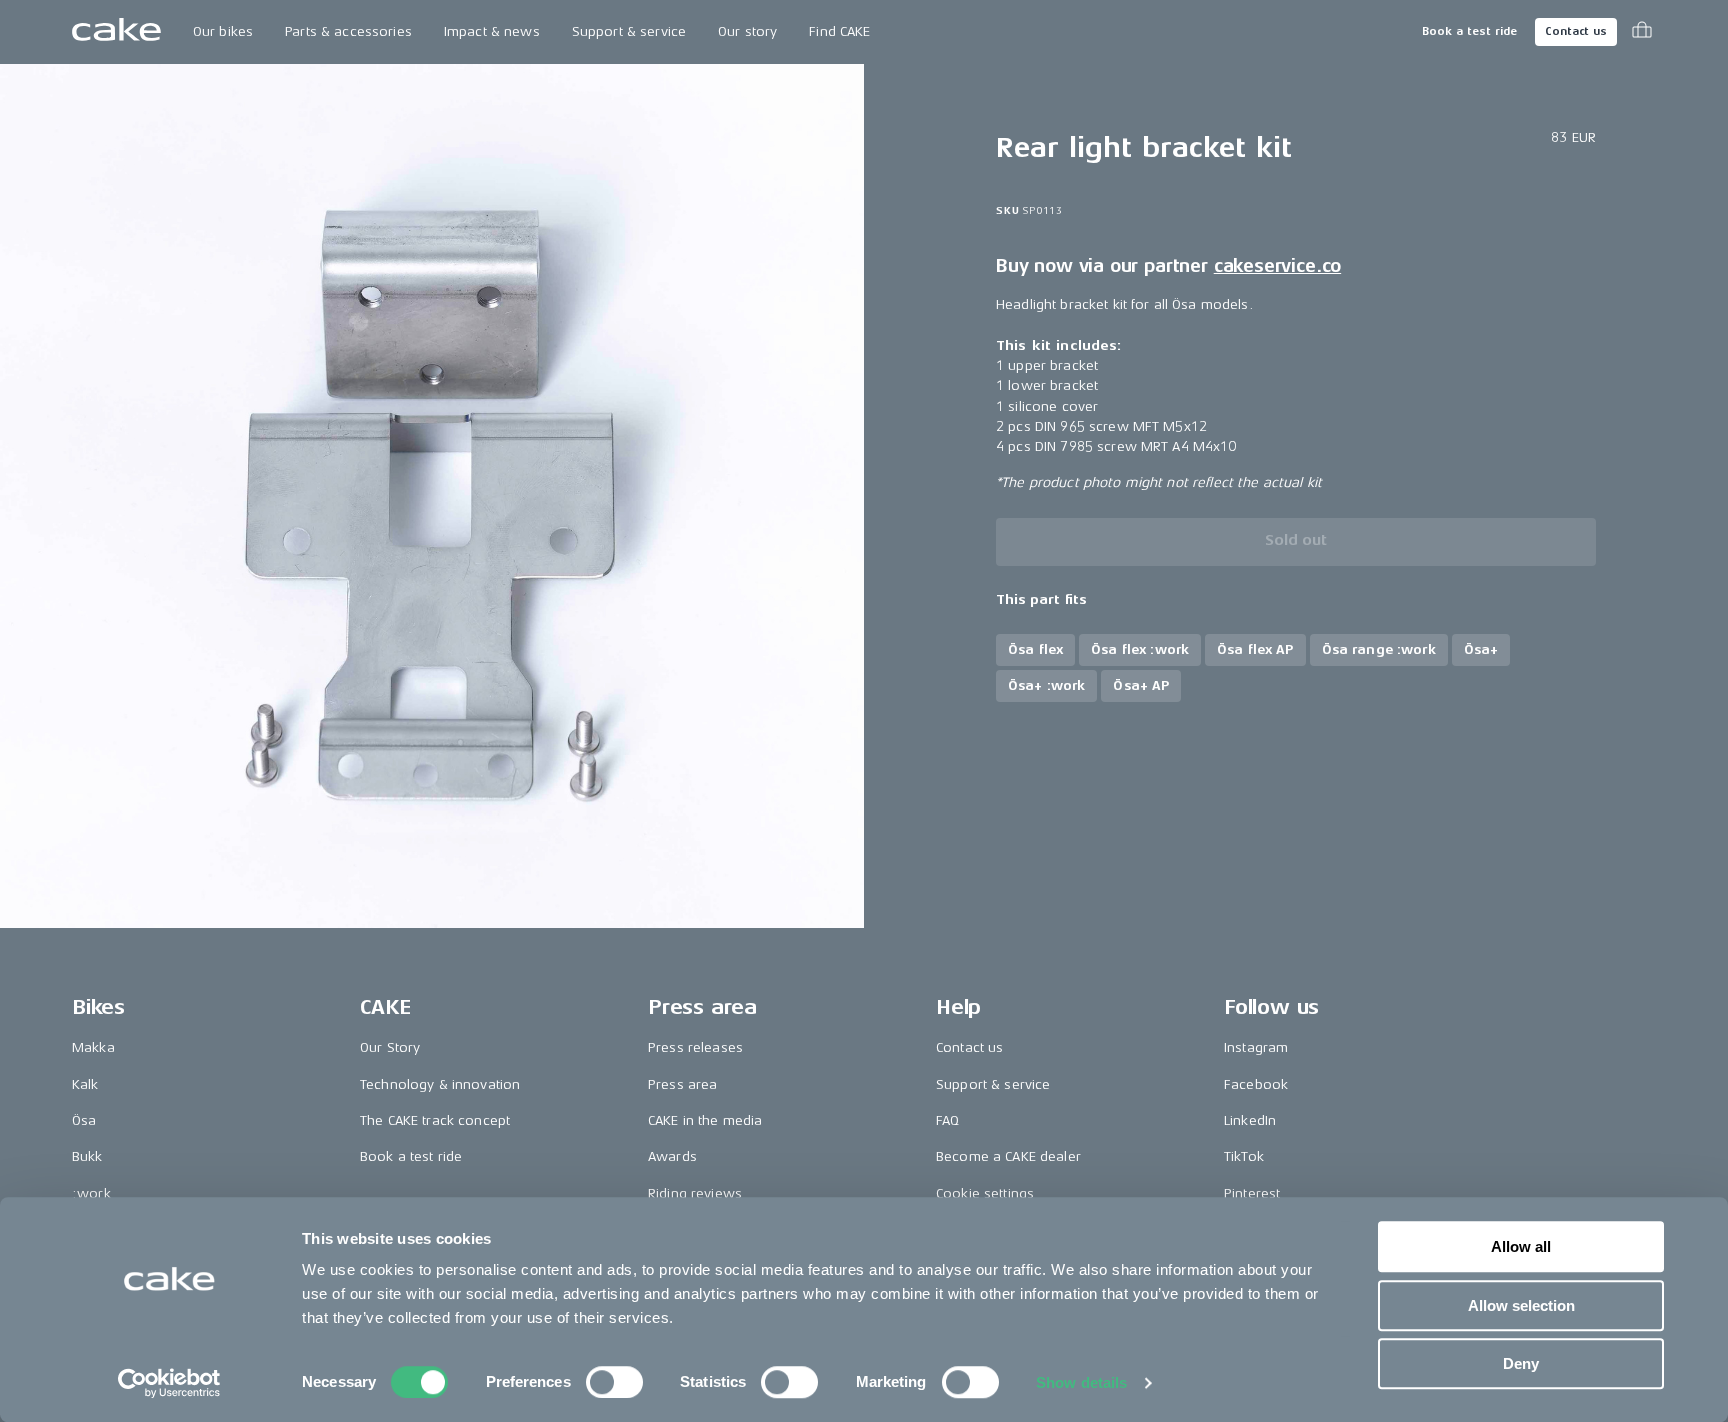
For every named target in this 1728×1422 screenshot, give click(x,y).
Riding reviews (695, 1193)
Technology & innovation (440, 1084)
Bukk (87, 1156)
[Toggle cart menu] (1642, 32)
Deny (1521, 1363)
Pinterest (1252, 1193)
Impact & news (492, 31)
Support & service (629, 31)
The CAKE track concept (435, 1120)
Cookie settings (985, 1193)
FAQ (947, 1120)
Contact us (1576, 31)
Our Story (390, 1047)
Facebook (1256, 1084)
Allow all (1521, 1246)
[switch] (614, 1382)
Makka (93, 1047)
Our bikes (223, 31)
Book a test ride (1469, 31)
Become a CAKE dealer (1008, 1156)
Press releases (695, 1047)
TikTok (1244, 1156)
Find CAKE (839, 31)
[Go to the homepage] (116, 32)
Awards (672, 1156)
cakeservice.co (1277, 266)
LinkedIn (1250, 1120)
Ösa (84, 1120)
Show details (1081, 1382)
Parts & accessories (348, 31)
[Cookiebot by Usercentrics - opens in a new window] (169, 1383)
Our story (747, 31)
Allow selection (1521, 1305)
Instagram (1256, 1047)
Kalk (85, 1084)
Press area (682, 1084)
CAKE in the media (705, 1120)
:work (91, 1193)
